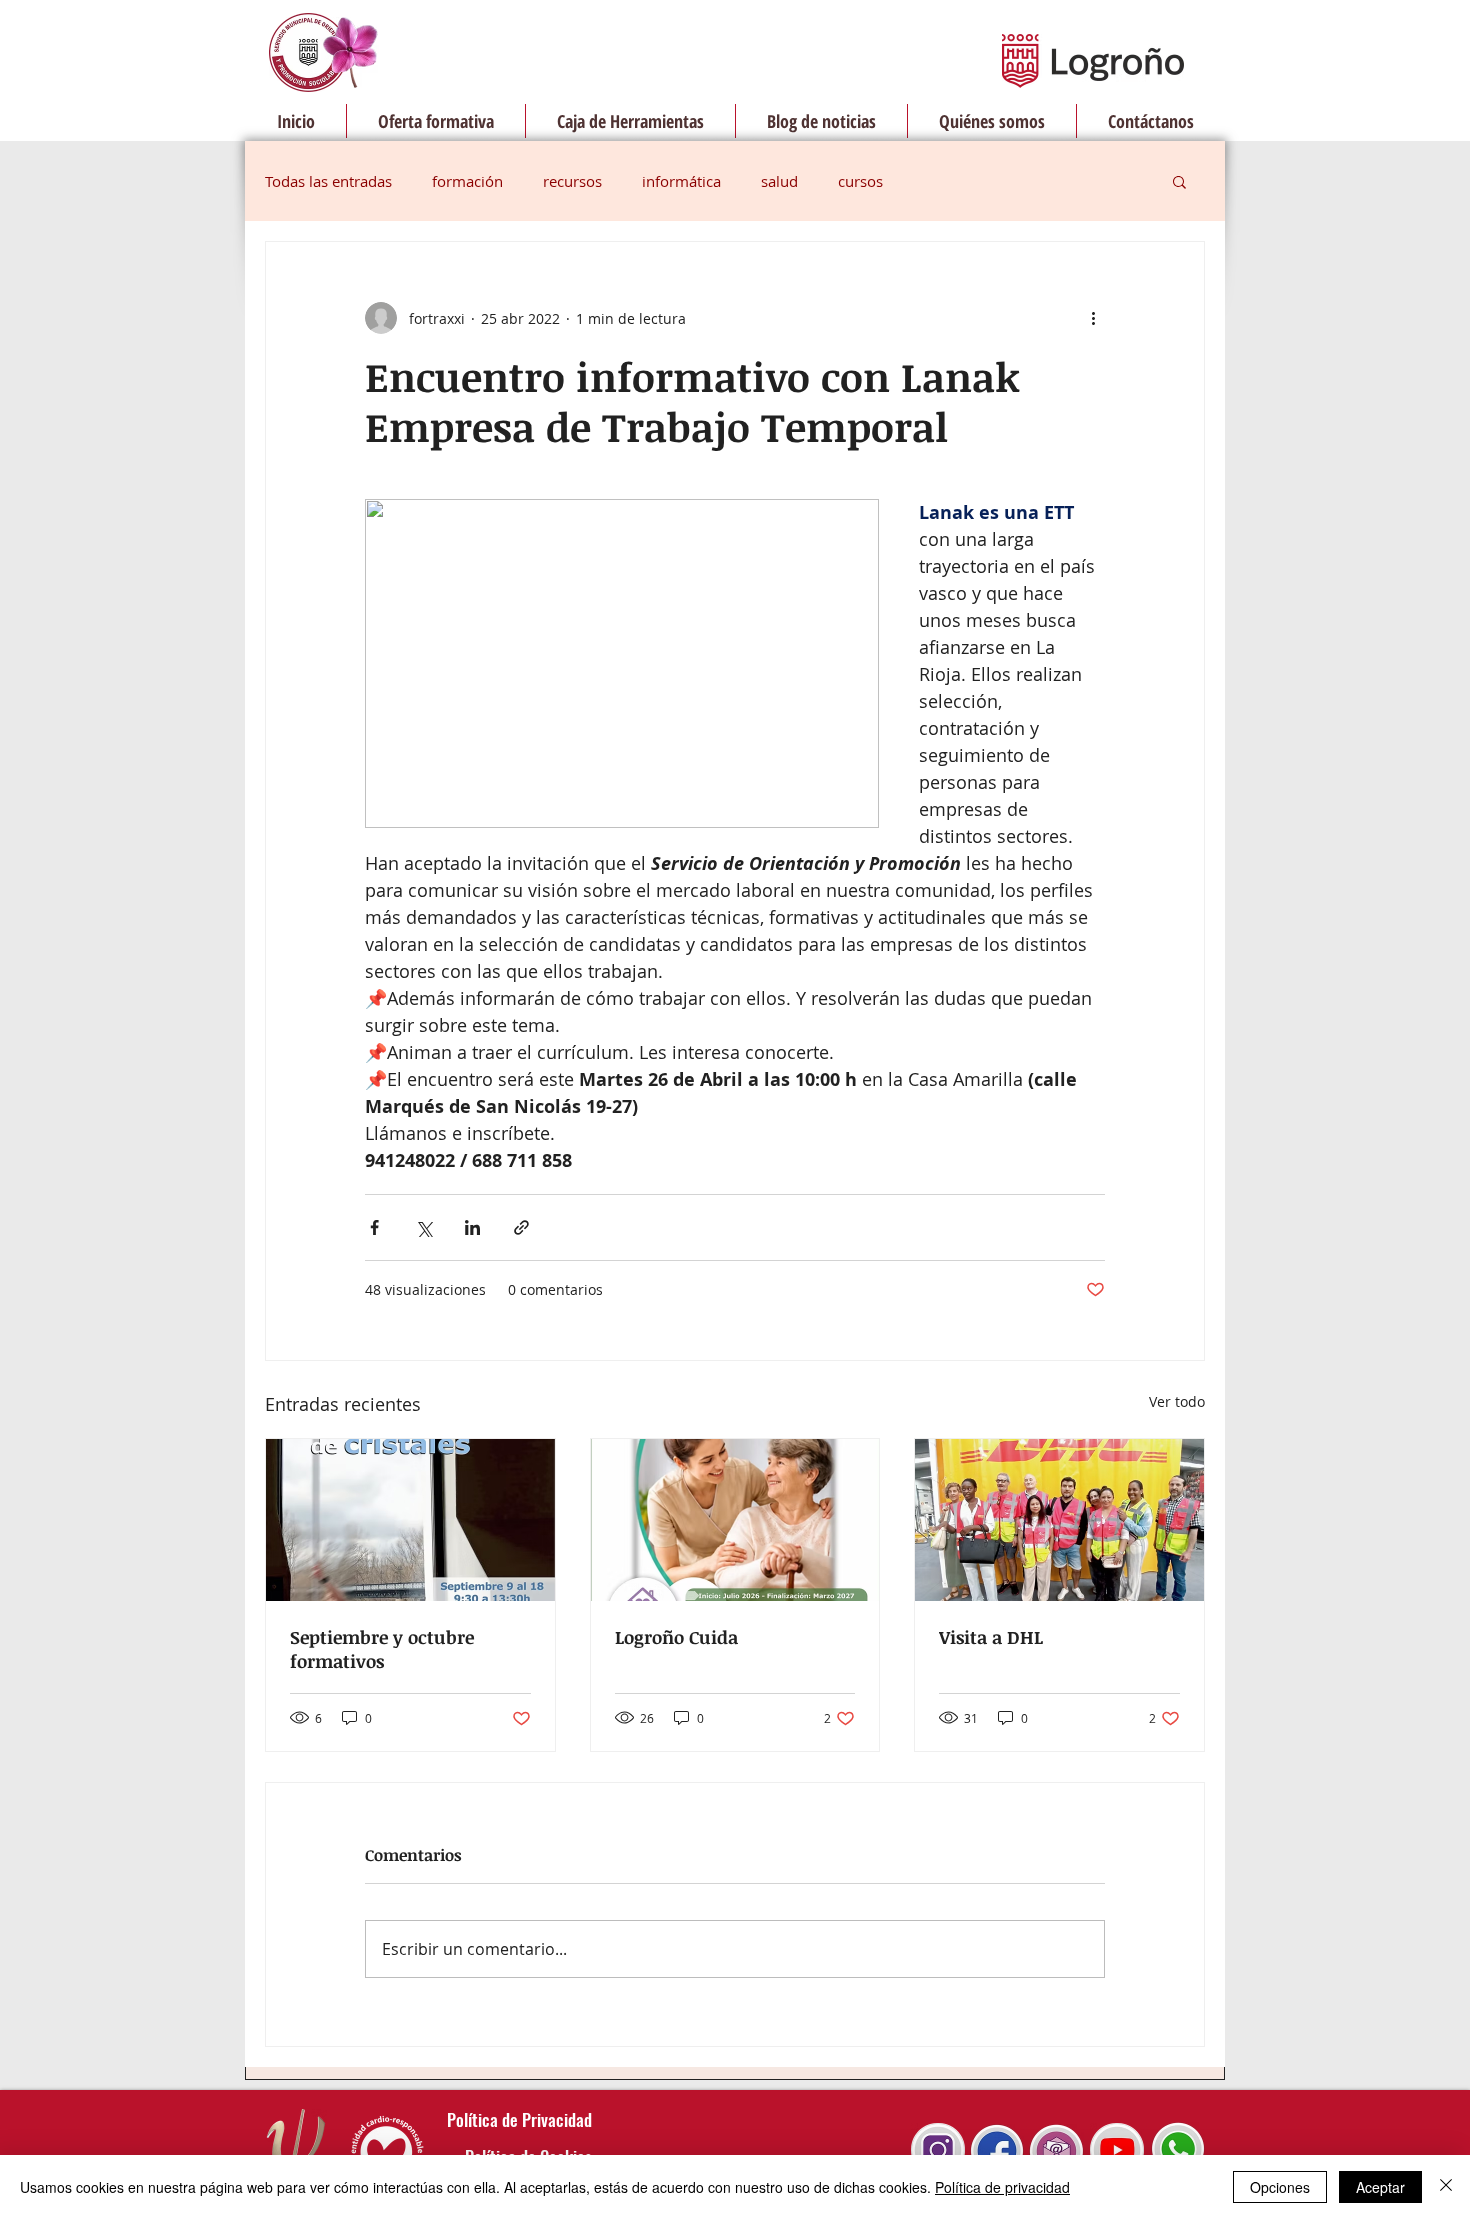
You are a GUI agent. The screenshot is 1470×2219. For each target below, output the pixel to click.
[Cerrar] (1446, 2187)
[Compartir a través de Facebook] (374, 1227)
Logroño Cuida (676, 1637)
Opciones (1280, 2187)
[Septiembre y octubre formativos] (410, 1520)
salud (779, 181)
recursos (572, 181)
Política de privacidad (1002, 2187)
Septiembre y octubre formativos (382, 1649)
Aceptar (1380, 2187)
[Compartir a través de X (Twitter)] (423, 1227)
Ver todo (1177, 1401)
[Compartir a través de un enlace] (521, 1227)
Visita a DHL (991, 1637)
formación (467, 181)
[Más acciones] (1093, 318)
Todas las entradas (328, 181)
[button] (1179, 181)
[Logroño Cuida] (735, 1520)
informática (681, 181)
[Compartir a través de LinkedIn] (472, 1227)
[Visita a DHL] (1059, 1520)
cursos (860, 181)
